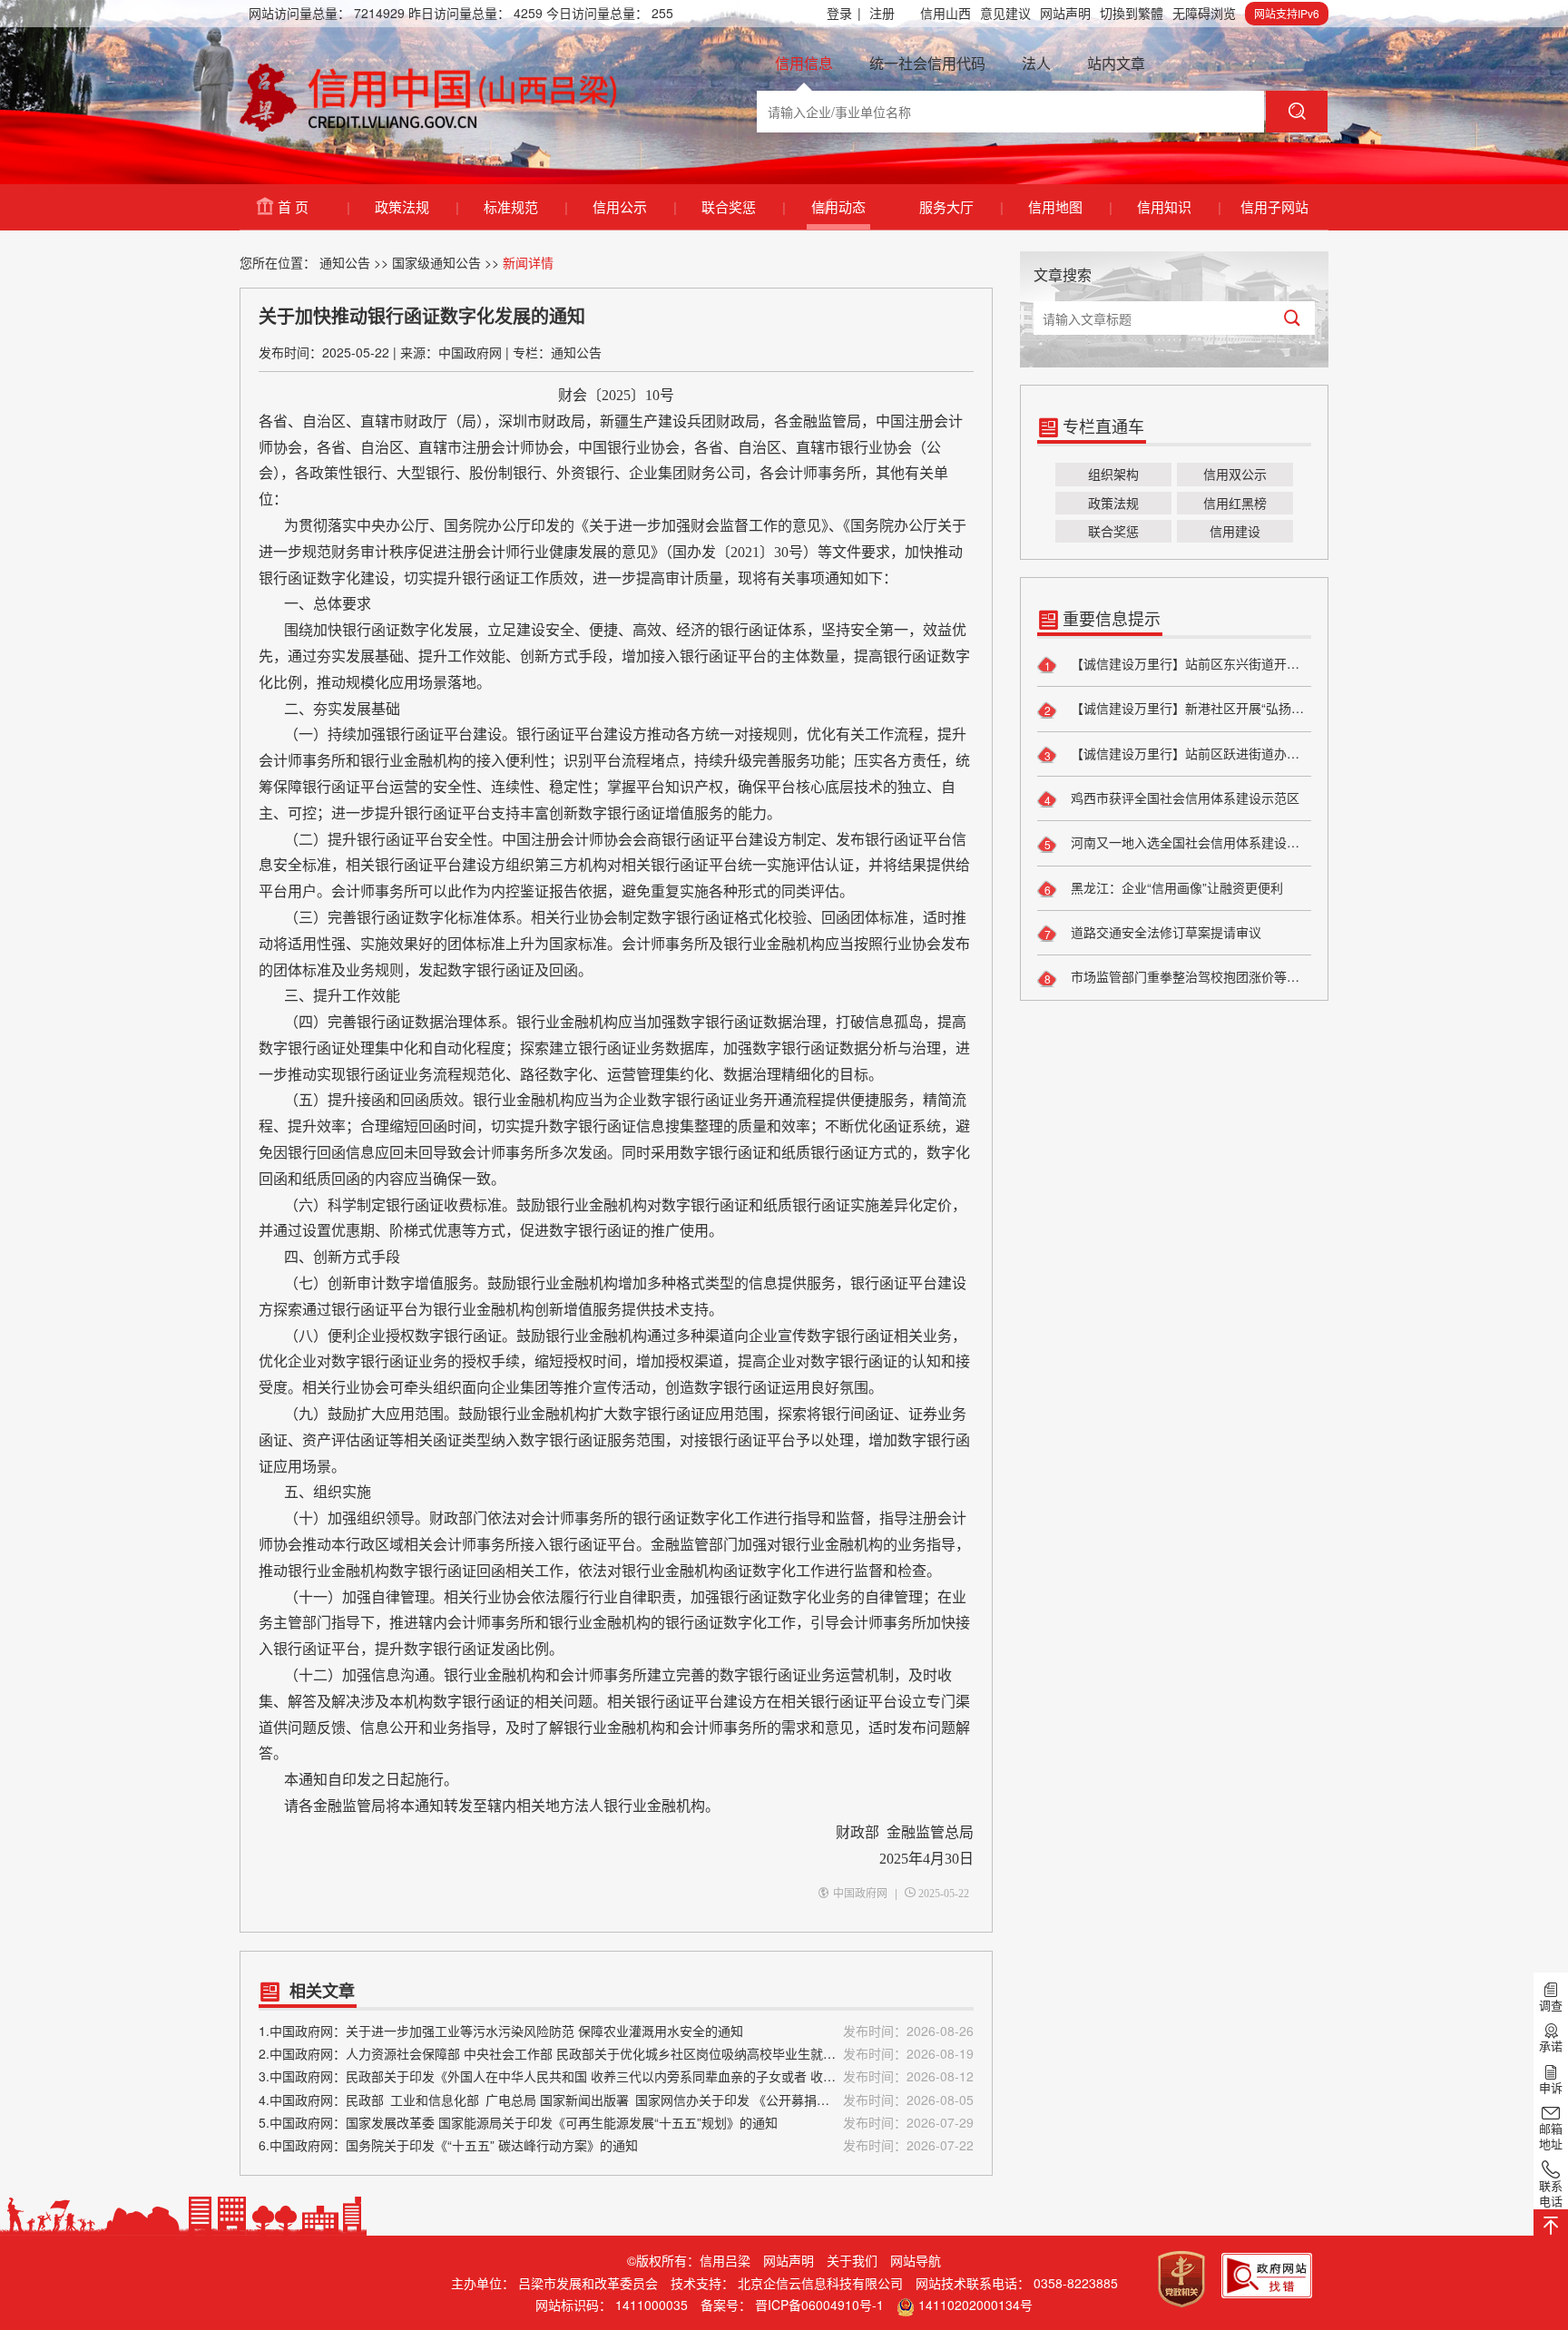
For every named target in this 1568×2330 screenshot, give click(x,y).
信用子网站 (1274, 206)
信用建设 (1235, 531)
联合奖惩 (743, 206)
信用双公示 (1235, 474)
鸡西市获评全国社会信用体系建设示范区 (1183, 798)
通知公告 (345, 262)
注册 (882, 13)
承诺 (1551, 2046)
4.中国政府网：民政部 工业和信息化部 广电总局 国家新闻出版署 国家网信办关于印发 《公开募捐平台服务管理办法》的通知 (616, 2100)
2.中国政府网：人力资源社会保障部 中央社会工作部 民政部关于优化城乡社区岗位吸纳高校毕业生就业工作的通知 (616, 2053)
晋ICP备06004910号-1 (819, 2305)
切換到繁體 (1132, 13)
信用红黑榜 (1235, 503)
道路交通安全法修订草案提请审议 (1164, 932)
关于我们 (852, 2260)
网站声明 (1065, 13)
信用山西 (946, 13)
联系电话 (1551, 2193)
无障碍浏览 (1204, 13)
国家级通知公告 (436, 262)
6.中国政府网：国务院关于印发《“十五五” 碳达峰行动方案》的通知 (616, 2145)
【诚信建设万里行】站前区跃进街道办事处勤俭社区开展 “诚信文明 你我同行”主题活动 (1189, 753)
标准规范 (525, 206)
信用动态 (838, 206)
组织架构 (1113, 474)
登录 (844, 13)
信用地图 (1069, 206)
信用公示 (634, 206)
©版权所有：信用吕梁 (689, 2260)
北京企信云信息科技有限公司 (820, 2283)
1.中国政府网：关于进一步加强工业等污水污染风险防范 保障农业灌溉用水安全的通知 (616, 2031)
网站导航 (916, 2260)
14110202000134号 (975, 2305)
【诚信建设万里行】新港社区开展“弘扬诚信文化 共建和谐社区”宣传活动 (1189, 708)
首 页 (313, 206)
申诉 (1551, 2087)
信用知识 (1178, 206)
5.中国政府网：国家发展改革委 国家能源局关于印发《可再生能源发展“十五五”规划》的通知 (616, 2122)
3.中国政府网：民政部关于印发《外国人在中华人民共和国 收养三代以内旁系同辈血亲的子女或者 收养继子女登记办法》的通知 (616, 2076)
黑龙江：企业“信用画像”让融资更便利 (1175, 887)
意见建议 (1005, 13)
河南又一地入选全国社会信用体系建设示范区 (1189, 842)
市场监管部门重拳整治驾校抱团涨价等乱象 (1189, 976)
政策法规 (416, 206)
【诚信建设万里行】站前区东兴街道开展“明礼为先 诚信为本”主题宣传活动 (1189, 663)
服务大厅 (960, 206)
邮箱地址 (1551, 2136)
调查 (1551, 2005)
